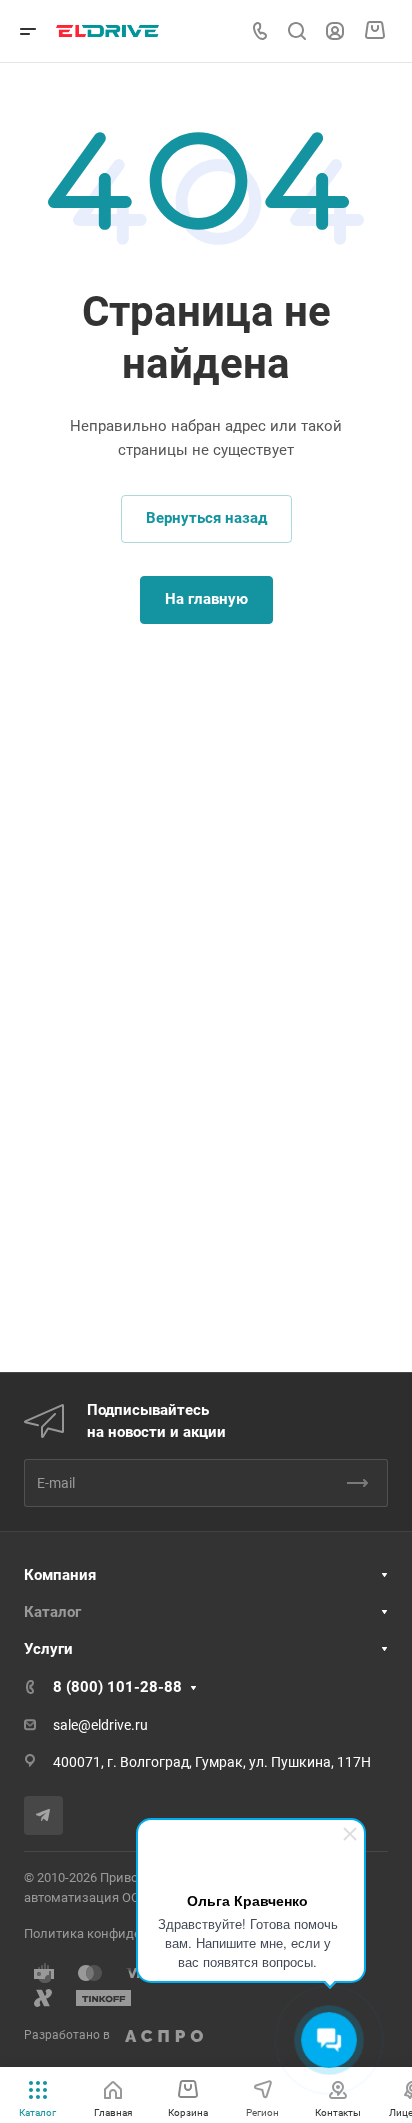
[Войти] (335, 31)
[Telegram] (43, 1815)
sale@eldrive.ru (100, 1725)
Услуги (48, 1649)
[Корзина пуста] (374, 31)
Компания (60, 1575)
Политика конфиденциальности (123, 1933)
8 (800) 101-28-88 (117, 1687)
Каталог (52, 1612)
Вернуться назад (206, 518)
